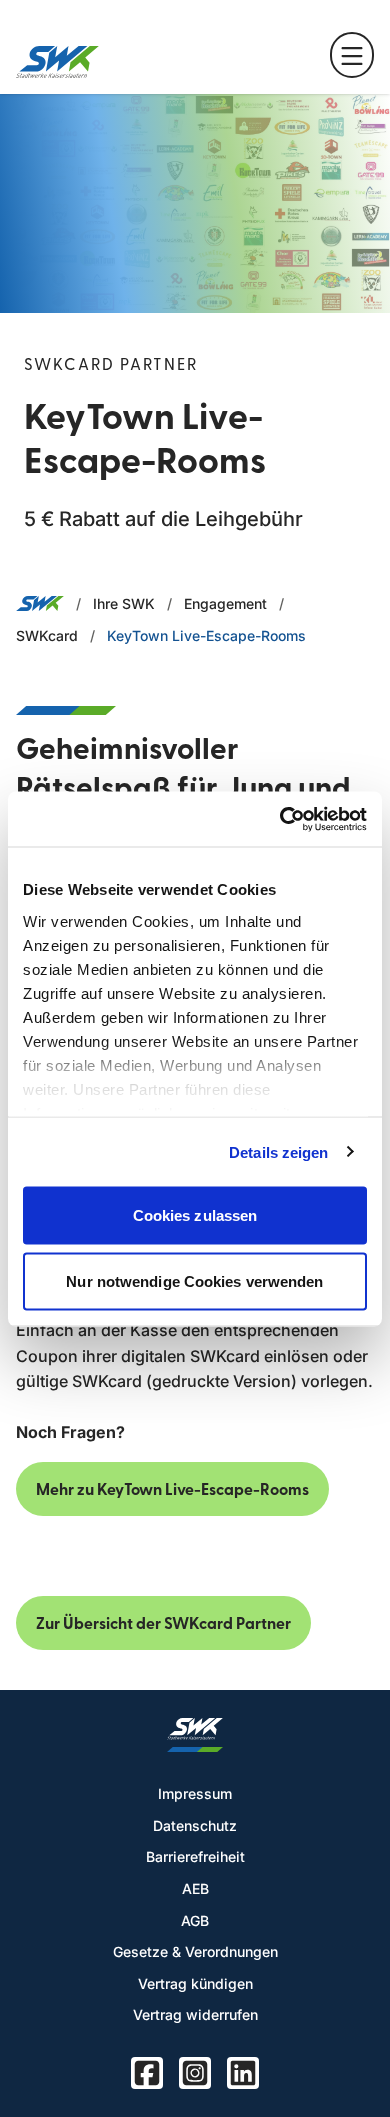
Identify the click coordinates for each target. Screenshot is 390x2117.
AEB (195, 1888)
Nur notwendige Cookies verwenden (194, 1280)
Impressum (195, 1793)
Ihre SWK (124, 603)
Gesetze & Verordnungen (195, 1951)
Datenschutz (195, 1825)
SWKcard (47, 635)
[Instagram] (195, 2073)
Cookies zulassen (195, 1215)
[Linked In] (243, 2073)
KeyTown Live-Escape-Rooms (206, 635)
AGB (195, 1920)
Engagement (225, 603)
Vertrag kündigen (195, 1983)
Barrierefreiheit (195, 1856)
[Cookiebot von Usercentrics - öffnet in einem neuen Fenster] (280, 819)
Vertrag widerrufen (195, 2014)
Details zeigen (278, 1151)
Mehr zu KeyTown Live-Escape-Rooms (172, 1490)
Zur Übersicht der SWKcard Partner (163, 1624)
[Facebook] (147, 2073)
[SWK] (57, 62)
